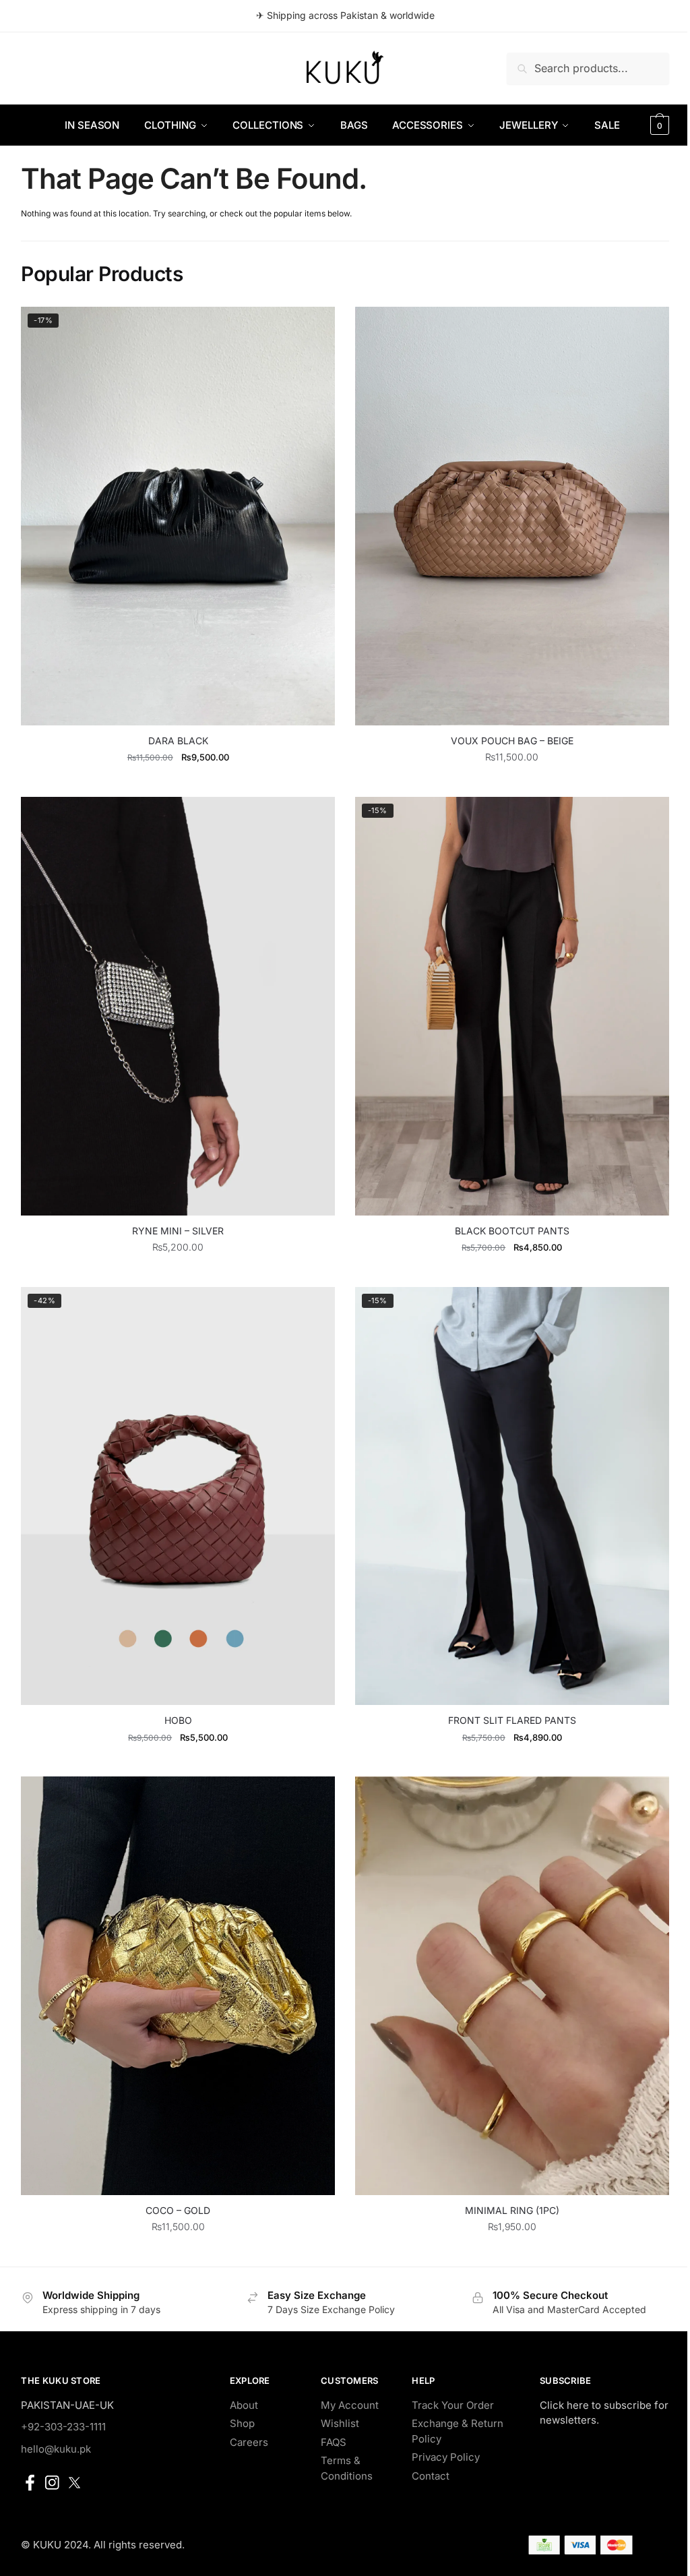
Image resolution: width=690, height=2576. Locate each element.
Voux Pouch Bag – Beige (512, 741)
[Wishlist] (315, 327)
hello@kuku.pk (56, 2449)
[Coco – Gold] (178, 1986)
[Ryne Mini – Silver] (178, 1006)
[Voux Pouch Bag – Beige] (512, 516)
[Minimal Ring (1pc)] (512, 1986)
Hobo (178, 1720)
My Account (350, 2405)
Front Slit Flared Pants (512, 1720)
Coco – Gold (178, 2210)
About (244, 2405)
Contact (431, 2476)
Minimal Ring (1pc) (512, 2210)
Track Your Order (453, 2405)
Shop (242, 2423)
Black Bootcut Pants (512, 1231)
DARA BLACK (178, 741)
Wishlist (340, 2423)
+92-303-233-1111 (63, 2427)
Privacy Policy (446, 2457)
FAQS (334, 2442)
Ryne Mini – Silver (178, 1231)
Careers (249, 2442)
